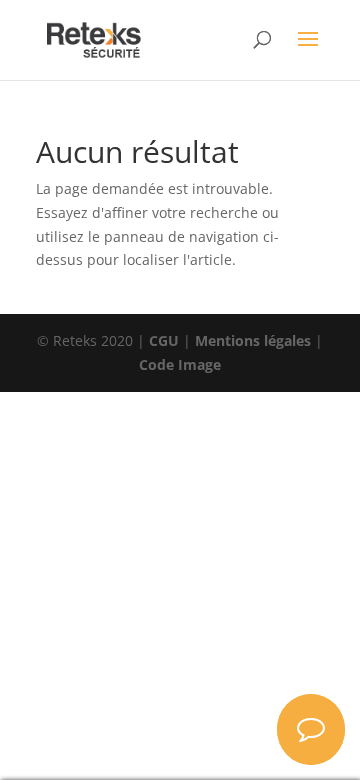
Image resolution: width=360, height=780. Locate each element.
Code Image (180, 364)
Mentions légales (253, 340)
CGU (164, 340)
